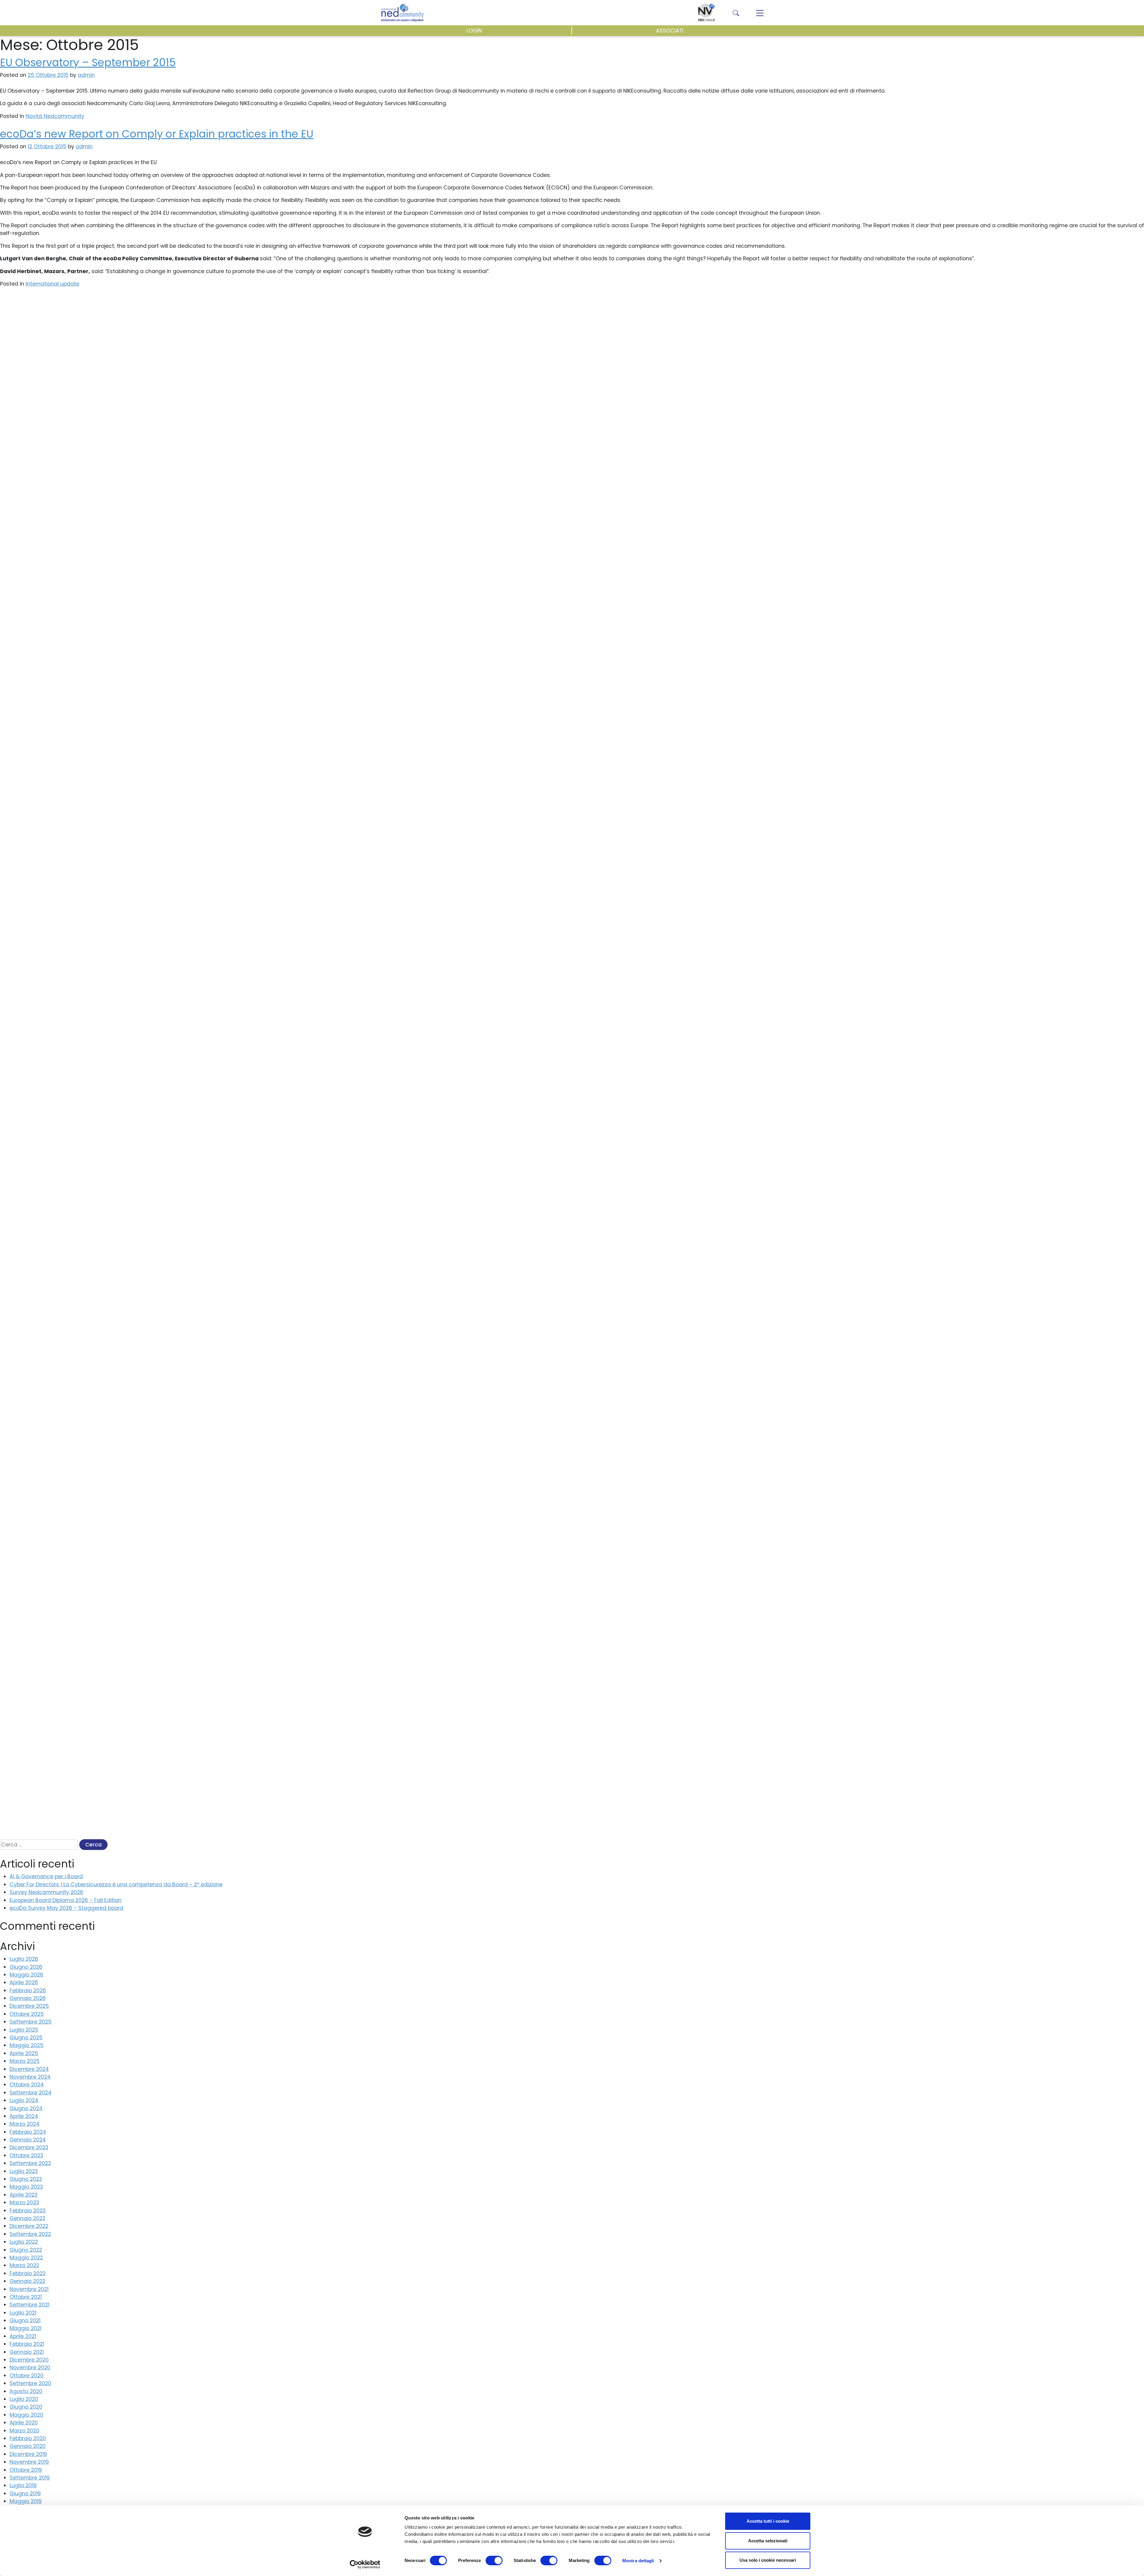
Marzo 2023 (24, 2203)
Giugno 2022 (26, 2250)
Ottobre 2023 (26, 2156)
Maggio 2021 (25, 2328)
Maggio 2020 (26, 2415)
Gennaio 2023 (27, 2218)
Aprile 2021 (23, 2336)
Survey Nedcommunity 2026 (46, 1892)
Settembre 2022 (30, 2234)
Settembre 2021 (29, 2305)
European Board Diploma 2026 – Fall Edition (66, 1900)
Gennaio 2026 (28, 1998)
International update (52, 284)
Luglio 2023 (24, 2171)
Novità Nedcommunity (55, 116)
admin (86, 75)
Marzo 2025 (25, 2061)
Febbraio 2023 (28, 2211)
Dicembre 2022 (29, 2226)
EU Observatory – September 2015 (88, 62)
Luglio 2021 (23, 2313)
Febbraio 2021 (27, 2344)
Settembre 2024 (31, 2093)
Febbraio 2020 (28, 2438)
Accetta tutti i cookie (768, 2521)
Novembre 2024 (30, 2077)
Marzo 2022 (24, 2265)
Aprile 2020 (24, 2423)
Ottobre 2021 (26, 2297)
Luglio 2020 (24, 2399)
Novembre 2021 (29, 2289)
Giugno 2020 (26, 2407)
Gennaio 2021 (27, 2352)
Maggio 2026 (26, 1975)
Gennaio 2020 (28, 2446)
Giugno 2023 (26, 2179)
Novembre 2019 (29, 2462)
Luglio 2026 (24, 1959)
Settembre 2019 (30, 2478)
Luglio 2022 (24, 2242)
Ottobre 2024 (27, 2085)
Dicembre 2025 (29, 2006)
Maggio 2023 (26, 2187)
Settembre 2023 (30, 2163)
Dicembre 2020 (29, 2360)
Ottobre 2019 (26, 2470)
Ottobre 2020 (27, 2376)
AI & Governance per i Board (46, 1876)
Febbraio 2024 (28, 2132)
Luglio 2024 (24, 2100)
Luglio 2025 (24, 2030)
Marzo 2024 (25, 2124)
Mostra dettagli (638, 2561)
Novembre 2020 (30, 2368)
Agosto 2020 (26, 2391)
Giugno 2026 (26, 1967)
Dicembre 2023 (29, 2147)
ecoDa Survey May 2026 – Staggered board (66, 1908)
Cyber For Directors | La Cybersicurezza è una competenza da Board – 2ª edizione (116, 1885)
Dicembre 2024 (29, 2069)
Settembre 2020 (30, 2383)
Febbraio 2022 (28, 2273)
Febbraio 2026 (28, 1991)
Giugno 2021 (25, 2320)
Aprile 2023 (24, 2195)
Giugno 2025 (26, 2038)
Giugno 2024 (26, 2108)
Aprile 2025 (24, 2053)
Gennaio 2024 (28, 2140)
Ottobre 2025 (27, 2014)
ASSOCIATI (670, 31)
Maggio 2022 (26, 2258)
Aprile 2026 (24, 1982)
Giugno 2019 (25, 2494)
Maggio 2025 (27, 2045)
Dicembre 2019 (28, 2454)
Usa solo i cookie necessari (768, 2560)
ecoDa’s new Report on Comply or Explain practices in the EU (157, 134)
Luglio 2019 (23, 2485)
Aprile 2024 (24, 2116)
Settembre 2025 (31, 2022)
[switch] (494, 2561)
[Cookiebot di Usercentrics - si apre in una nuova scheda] (365, 2564)
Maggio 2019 (26, 2501)
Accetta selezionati (768, 2541)
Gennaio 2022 (27, 2281)
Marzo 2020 (24, 2431)
